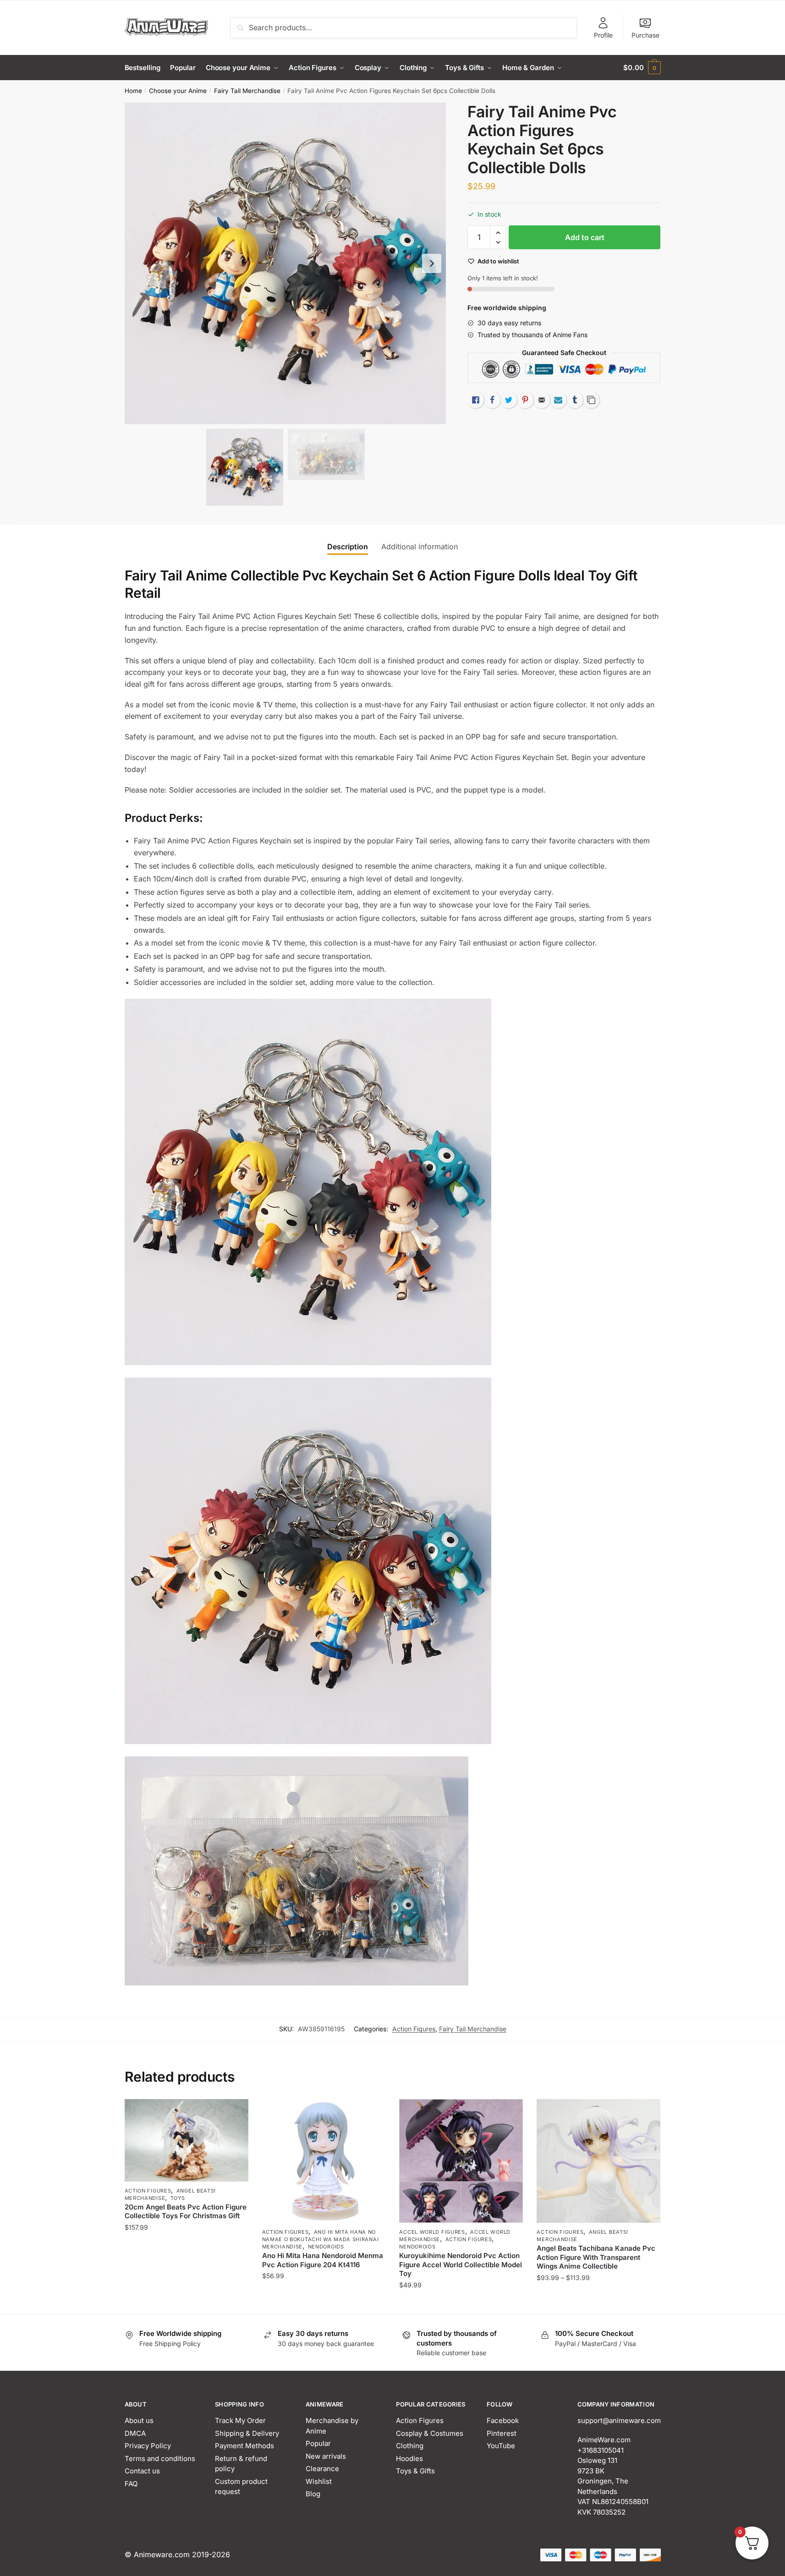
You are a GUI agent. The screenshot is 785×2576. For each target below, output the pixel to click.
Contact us (142, 2471)
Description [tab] (348, 547)
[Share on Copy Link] (591, 400)
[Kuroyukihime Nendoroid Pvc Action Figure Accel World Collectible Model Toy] (461, 2161)
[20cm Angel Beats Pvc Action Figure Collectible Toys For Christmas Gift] (187, 2140)
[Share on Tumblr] (575, 400)
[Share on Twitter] (509, 400)
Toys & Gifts (415, 2471)
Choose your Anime (178, 91)
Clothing (410, 2446)
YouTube (501, 2446)
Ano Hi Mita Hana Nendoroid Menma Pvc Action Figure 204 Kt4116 (323, 2260)
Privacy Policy (148, 2446)
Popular (318, 2443)
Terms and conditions (160, 2458)
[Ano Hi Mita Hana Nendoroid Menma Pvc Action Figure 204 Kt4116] (324, 2161)
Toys (178, 2198)
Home (133, 91)
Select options (599, 2303)
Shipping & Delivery (247, 2433)
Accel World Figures (432, 2232)
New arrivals (326, 2456)
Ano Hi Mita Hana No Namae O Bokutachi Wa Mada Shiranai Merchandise (321, 2239)
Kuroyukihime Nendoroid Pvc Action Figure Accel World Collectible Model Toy (461, 2264)
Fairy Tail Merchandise (247, 91)
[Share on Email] (542, 400)
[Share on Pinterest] (525, 400)
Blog (313, 2494)
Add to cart (585, 237)
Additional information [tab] (420, 547)
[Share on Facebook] (492, 400)
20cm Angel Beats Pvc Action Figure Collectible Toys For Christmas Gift (186, 2212)
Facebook (503, 2420)
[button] (432, 263)
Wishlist (319, 2481)
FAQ (131, 2484)
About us (139, 2420)
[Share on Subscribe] (558, 400)
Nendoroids (326, 2247)
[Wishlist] (235, 2113)
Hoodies (409, 2458)
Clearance (322, 2469)
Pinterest (502, 2433)
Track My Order (240, 2420)
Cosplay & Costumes (430, 2433)
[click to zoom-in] (285, 263)
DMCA (135, 2433)
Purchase (645, 35)
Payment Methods (244, 2446)
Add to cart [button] (186, 2303)
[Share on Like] (476, 400)
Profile (603, 35)
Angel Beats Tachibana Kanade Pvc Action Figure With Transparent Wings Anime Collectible (596, 2257)
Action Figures (414, 2029)
